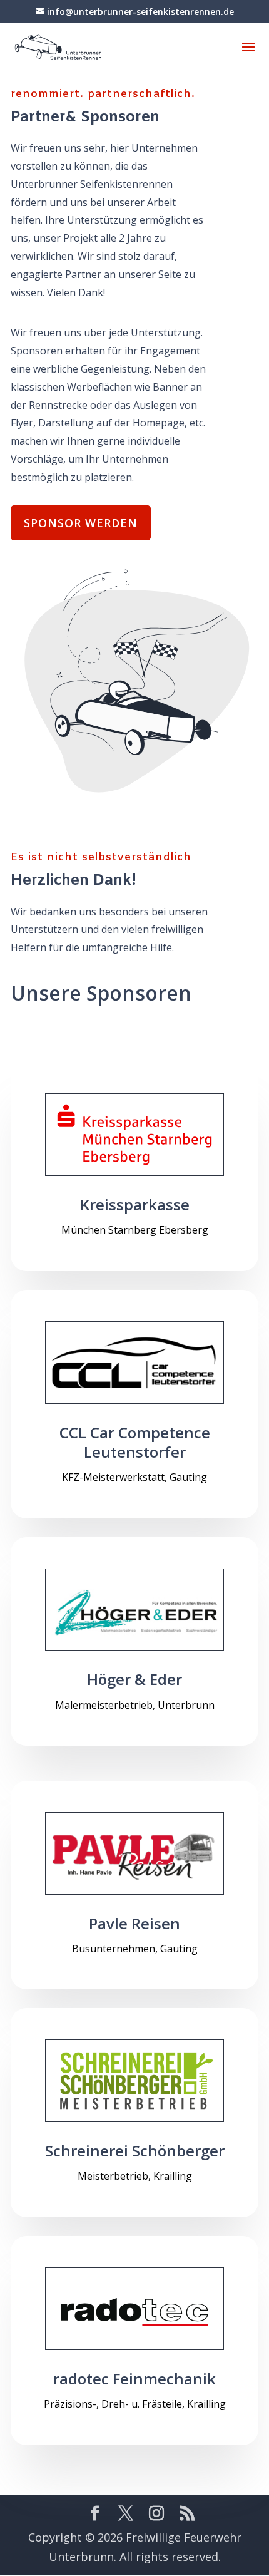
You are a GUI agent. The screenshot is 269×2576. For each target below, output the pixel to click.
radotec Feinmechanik (134, 2378)
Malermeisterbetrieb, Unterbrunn (135, 1705)
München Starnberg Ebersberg (135, 1230)
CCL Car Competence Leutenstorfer (135, 1442)
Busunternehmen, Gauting (135, 1949)
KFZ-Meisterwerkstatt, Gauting (134, 1477)
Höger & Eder (134, 1679)
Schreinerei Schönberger (135, 2151)
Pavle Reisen (134, 1923)
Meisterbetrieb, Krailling (135, 2176)
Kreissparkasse (135, 1204)
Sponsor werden (81, 523)
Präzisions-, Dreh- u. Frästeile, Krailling (135, 2404)
